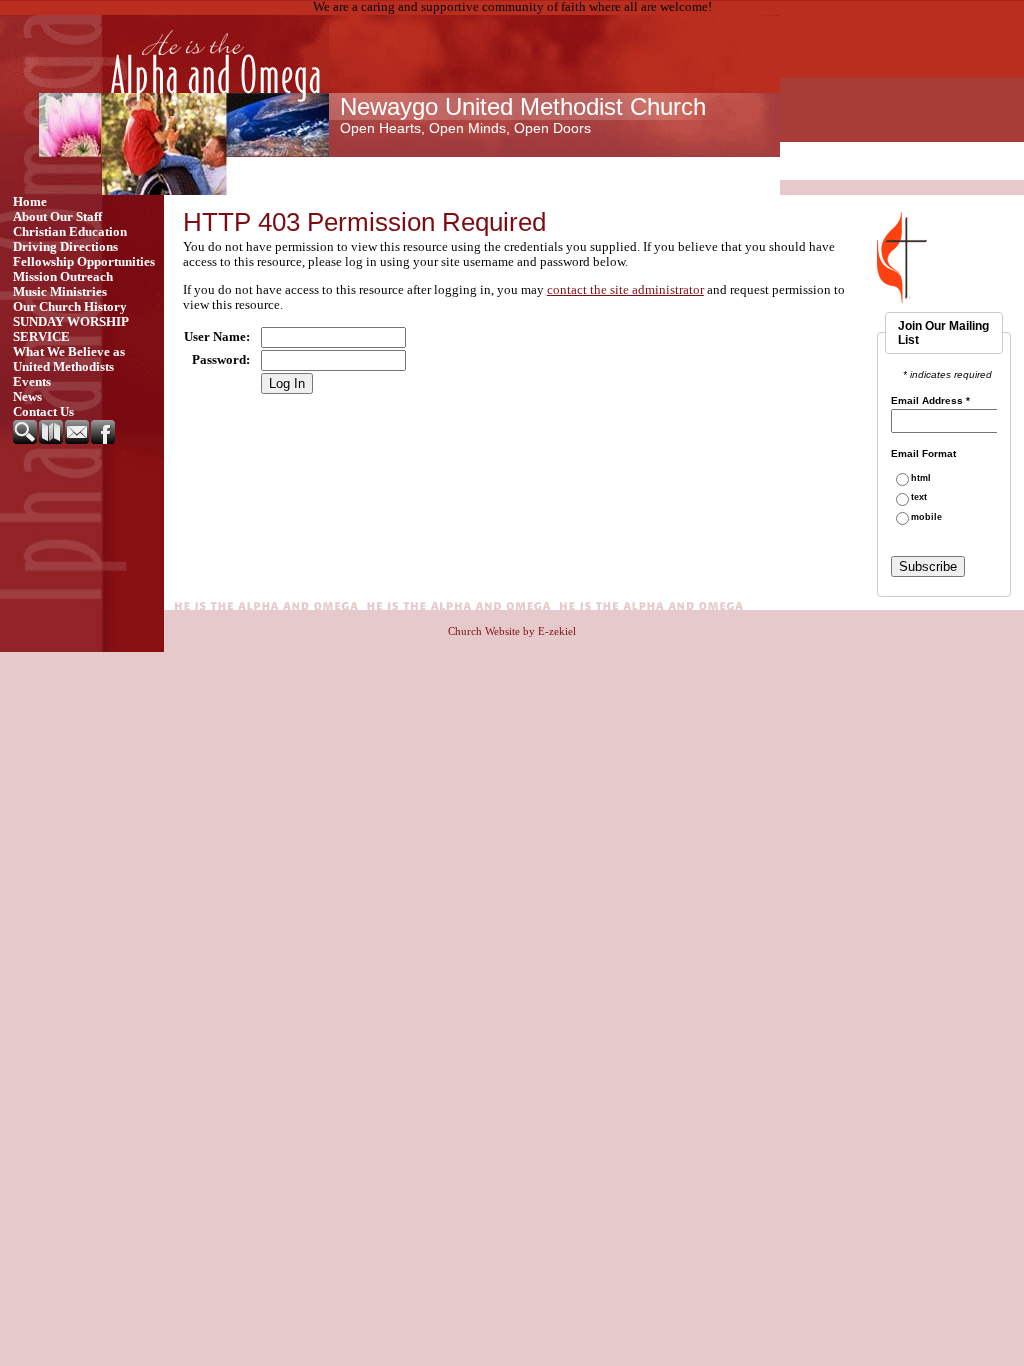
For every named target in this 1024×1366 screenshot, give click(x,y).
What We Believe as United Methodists (69, 359)
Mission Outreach (63, 277)
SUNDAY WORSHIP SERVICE (70, 329)
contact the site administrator (625, 290)
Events (32, 382)
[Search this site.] (26, 440)
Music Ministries (60, 292)
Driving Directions (65, 247)
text (919, 497)
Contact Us (43, 412)
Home (30, 202)
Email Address (930, 401)
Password (219, 360)
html (921, 478)
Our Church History (70, 307)
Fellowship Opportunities (84, 262)
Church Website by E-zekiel (512, 631)
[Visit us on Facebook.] (104, 440)
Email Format (923, 454)
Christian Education (70, 232)
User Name (215, 337)
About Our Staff (57, 217)
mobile (926, 517)
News (27, 397)
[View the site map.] (52, 440)
